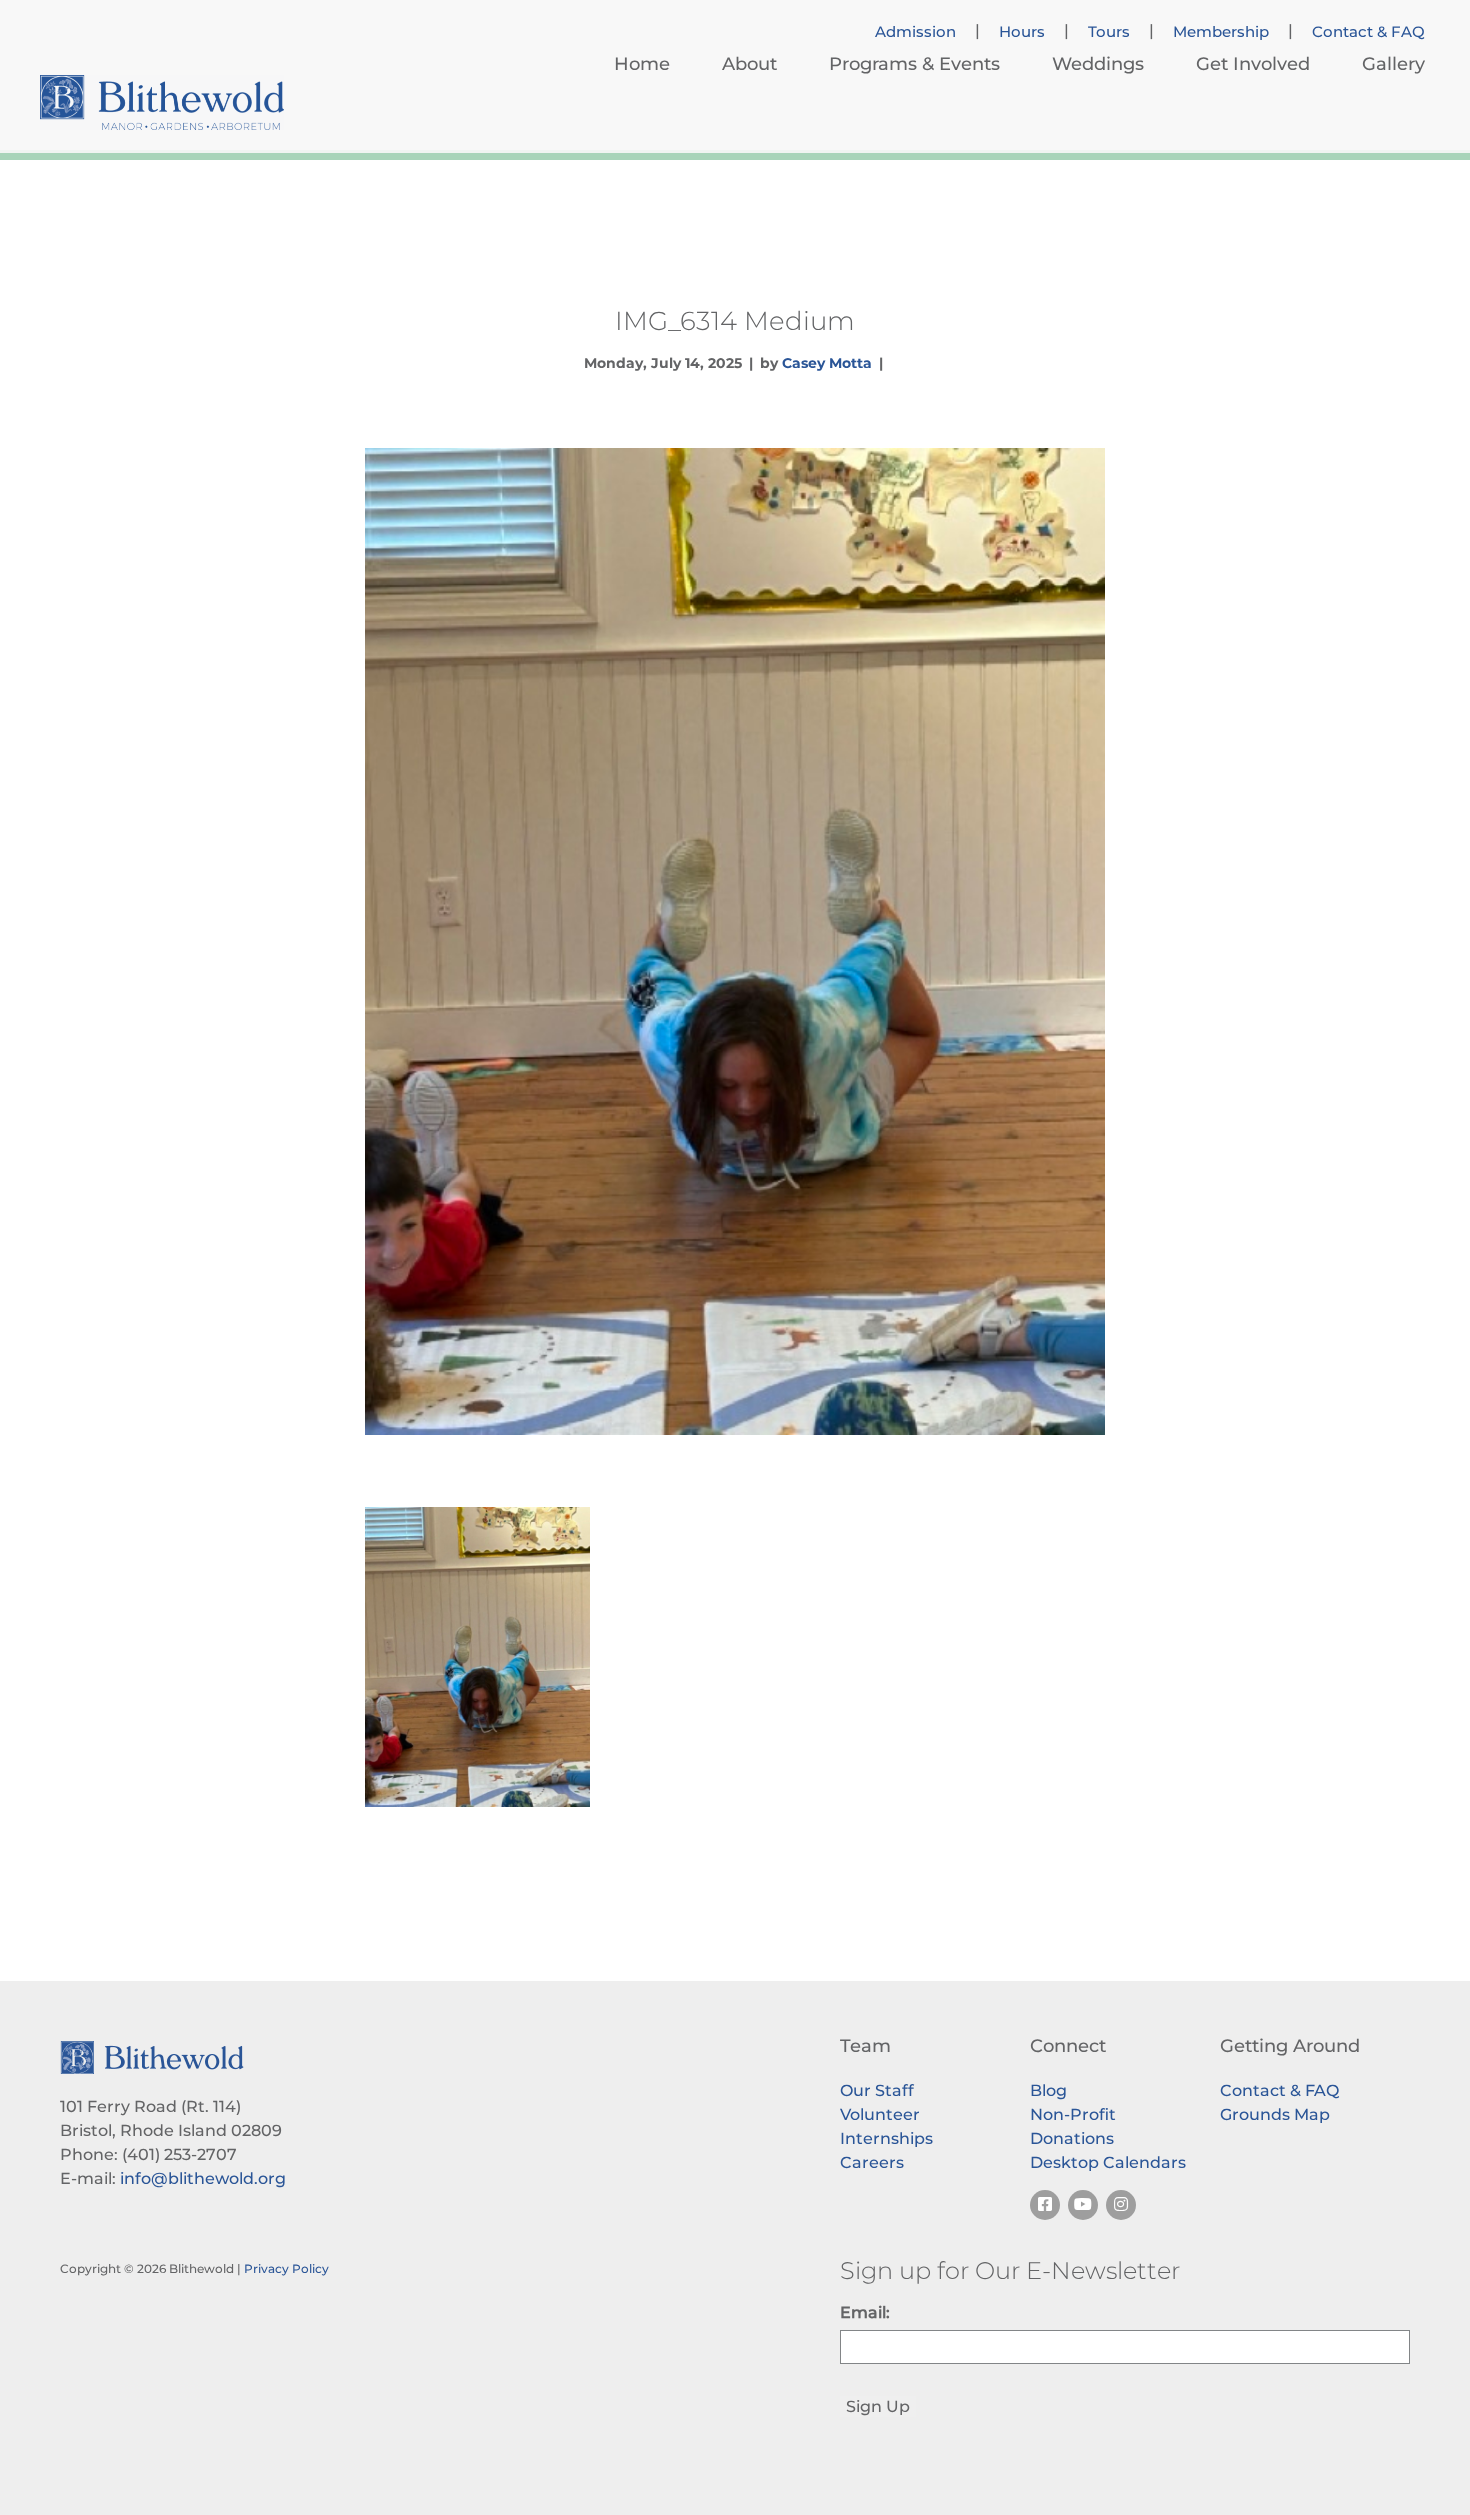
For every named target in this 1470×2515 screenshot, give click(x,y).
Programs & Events (914, 64)
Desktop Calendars (1108, 2162)
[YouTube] (1083, 2205)
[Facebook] (1045, 2205)
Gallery (1393, 64)
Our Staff (877, 2090)
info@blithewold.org (203, 2178)
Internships (886, 2138)
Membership (1221, 32)
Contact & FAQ (1368, 32)
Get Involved (1253, 64)
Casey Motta (827, 363)
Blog (1048, 2090)
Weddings (1098, 64)
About (749, 64)
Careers (872, 2162)
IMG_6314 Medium (735, 321)
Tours (1109, 32)
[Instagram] (1121, 2205)
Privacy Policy (286, 2268)
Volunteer (880, 2114)
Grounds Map (1275, 2114)
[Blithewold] (162, 102)
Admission (915, 32)
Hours (1022, 32)
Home (642, 64)
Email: (865, 2312)
